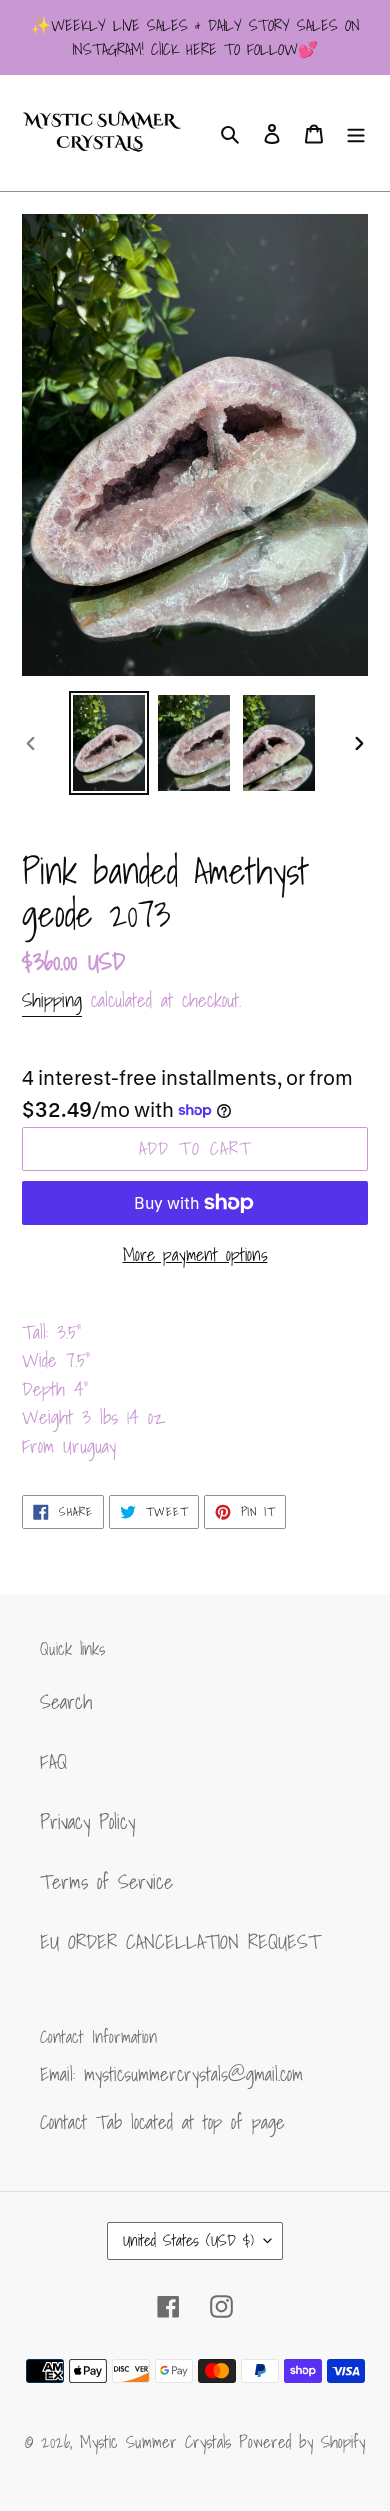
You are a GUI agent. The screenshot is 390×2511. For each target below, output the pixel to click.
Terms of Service (106, 1882)
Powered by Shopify (302, 2441)
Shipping (52, 1000)
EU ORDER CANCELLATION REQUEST (180, 1942)
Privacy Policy (87, 1822)
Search (66, 1702)
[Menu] (356, 133)
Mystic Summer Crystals (159, 2441)
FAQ (53, 1762)
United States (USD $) (188, 2240)
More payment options (195, 1254)
